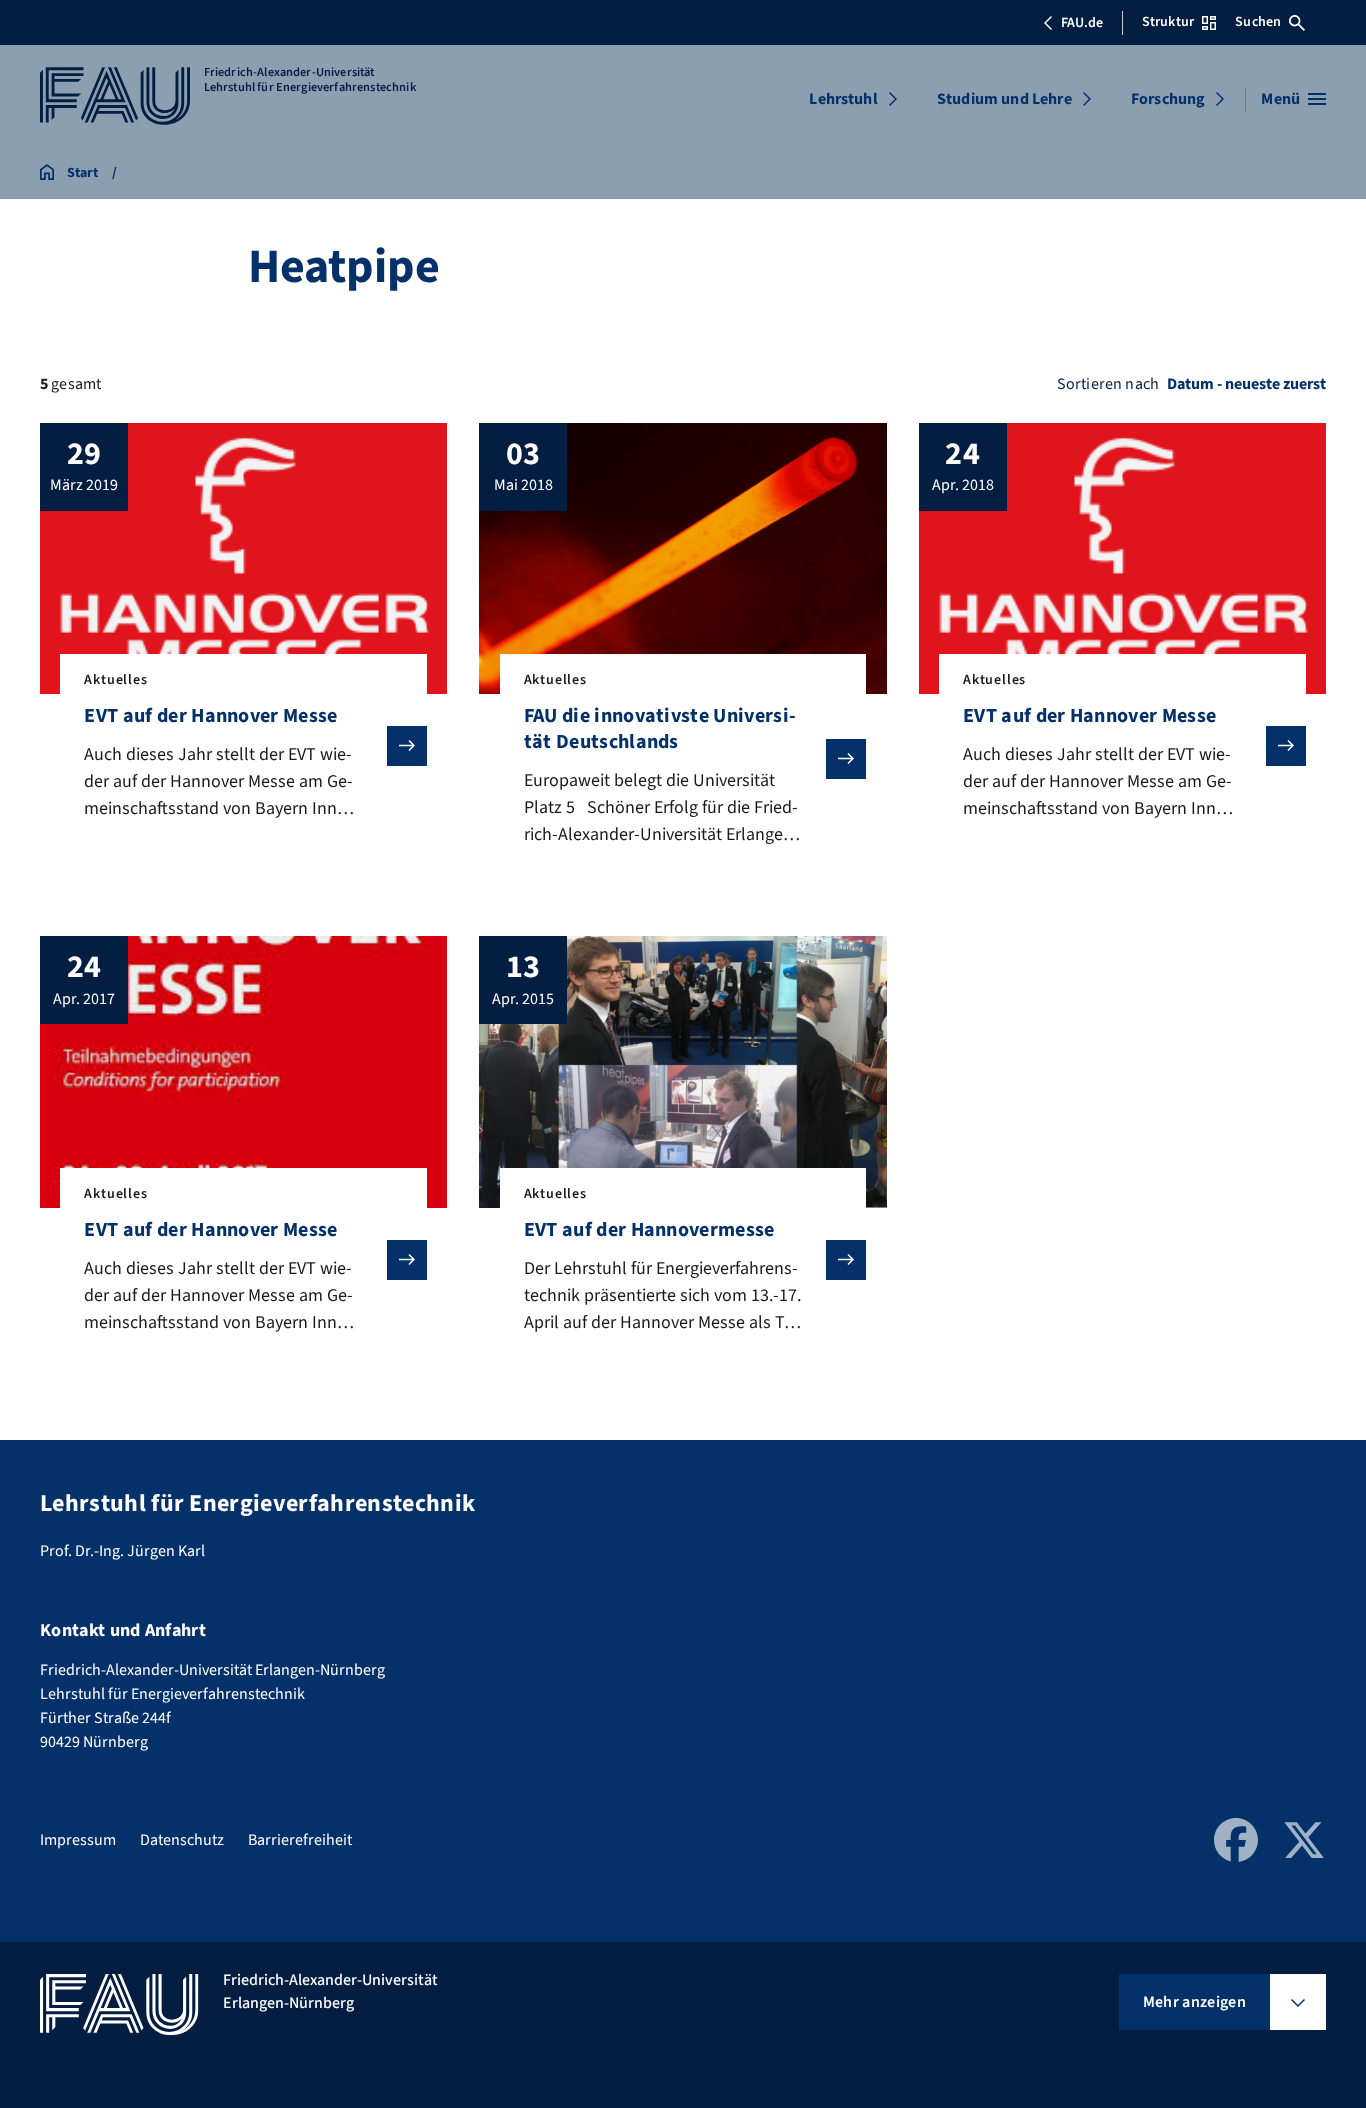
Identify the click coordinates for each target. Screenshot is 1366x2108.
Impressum (78, 1840)
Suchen (1258, 22)
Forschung (1168, 99)
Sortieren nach (1108, 384)
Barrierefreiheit (300, 1840)
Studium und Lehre (1004, 99)
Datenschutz (182, 1840)
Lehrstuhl (843, 99)
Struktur (1168, 22)
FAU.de (1082, 23)
